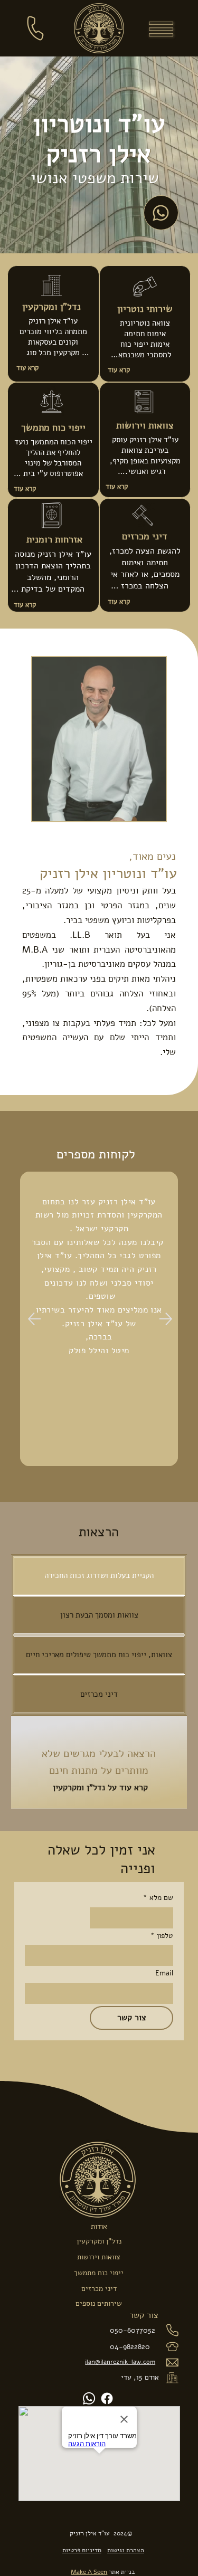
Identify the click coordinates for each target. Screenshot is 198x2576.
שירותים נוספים (99, 2303)
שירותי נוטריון (145, 309)
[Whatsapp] (89, 2398)
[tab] (99, 1576)
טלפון (162, 1936)
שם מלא (158, 1898)
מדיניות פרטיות (82, 2550)
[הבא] (166, 1319)
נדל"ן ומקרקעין (51, 307)
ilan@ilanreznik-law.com (120, 2362)
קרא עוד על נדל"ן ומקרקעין (99, 1788)
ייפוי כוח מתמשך (53, 427)
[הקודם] (35, 1319)
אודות (99, 2226)
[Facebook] (107, 2398)
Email (164, 1973)
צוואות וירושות (145, 425)
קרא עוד (119, 370)
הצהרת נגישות (126, 2550)
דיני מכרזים (145, 536)
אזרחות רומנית (53, 539)
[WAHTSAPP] (161, 213)
